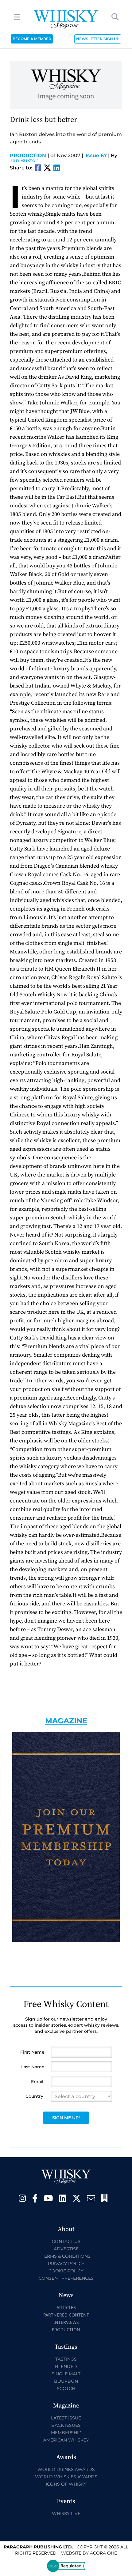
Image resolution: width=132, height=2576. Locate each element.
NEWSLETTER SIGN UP (98, 39)
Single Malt (66, 2374)
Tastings (66, 2359)
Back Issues (66, 2425)
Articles (66, 2307)
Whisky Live (66, 2513)
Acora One (103, 2553)
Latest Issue (66, 2418)
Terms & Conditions (66, 2256)
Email (37, 2082)
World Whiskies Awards (66, 2477)
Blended (66, 2366)
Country (34, 2096)
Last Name (33, 2067)
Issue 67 (96, 155)
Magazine (66, 1721)
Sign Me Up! (66, 2118)
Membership (66, 2433)
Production (29, 155)
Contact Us (66, 2241)
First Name (32, 2052)
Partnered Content (66, 2315)
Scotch (66, 2388)
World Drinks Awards (66, 2469)
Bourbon (66, 2381)
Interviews (66, 2322)
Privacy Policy (66, 2263)
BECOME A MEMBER (32, 39)
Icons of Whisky (66, 2484)
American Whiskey (66, 2440)
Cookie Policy (66, 2271)
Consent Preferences (66, 2278)
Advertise (66, 2249)
